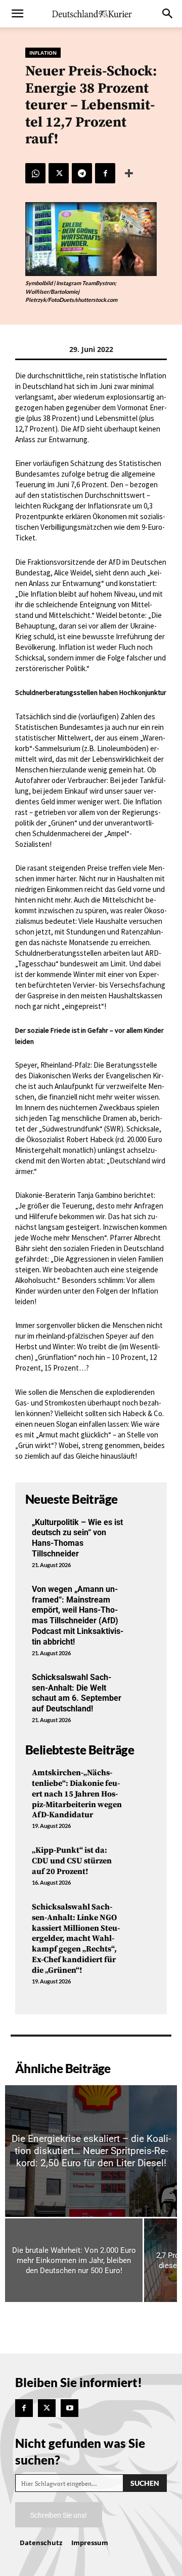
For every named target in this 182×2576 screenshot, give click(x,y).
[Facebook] (105, 173)
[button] (17, 14)
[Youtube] (70, 2408)
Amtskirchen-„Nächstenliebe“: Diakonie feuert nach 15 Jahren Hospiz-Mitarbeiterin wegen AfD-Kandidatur (77, 1794)
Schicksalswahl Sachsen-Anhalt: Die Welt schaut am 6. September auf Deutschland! (77, 1693)
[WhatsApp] (35, 173)
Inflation (43, 53)
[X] (59, 173)
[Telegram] (82, 173)
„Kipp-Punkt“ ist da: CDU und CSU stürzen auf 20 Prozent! (72, 1861)
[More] (129, 173)
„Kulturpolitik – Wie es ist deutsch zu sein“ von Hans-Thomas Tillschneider (77, 1538)
